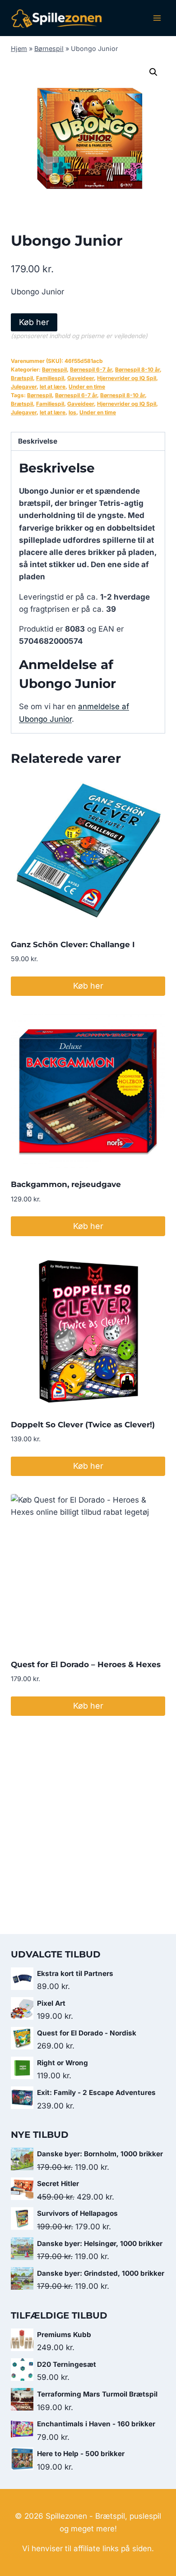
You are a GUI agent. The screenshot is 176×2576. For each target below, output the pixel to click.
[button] (153, 72)
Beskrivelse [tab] (38, 441)
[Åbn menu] (157, 18)
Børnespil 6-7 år (91, 369)
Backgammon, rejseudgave (66, 1184)
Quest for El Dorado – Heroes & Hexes (86, 1664)
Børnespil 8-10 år (137, 369)
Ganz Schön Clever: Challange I (73, 944)
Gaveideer (81, 378)
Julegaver (24, 387)
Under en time (87, 387)
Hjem (19, 48)
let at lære (53, 387)
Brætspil (22, 378)
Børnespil (49, 48)
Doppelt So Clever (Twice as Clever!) (83, 1425)
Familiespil (50, 378)
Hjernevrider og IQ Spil (127, 378)
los (72, 412)
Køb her (34, 322)
